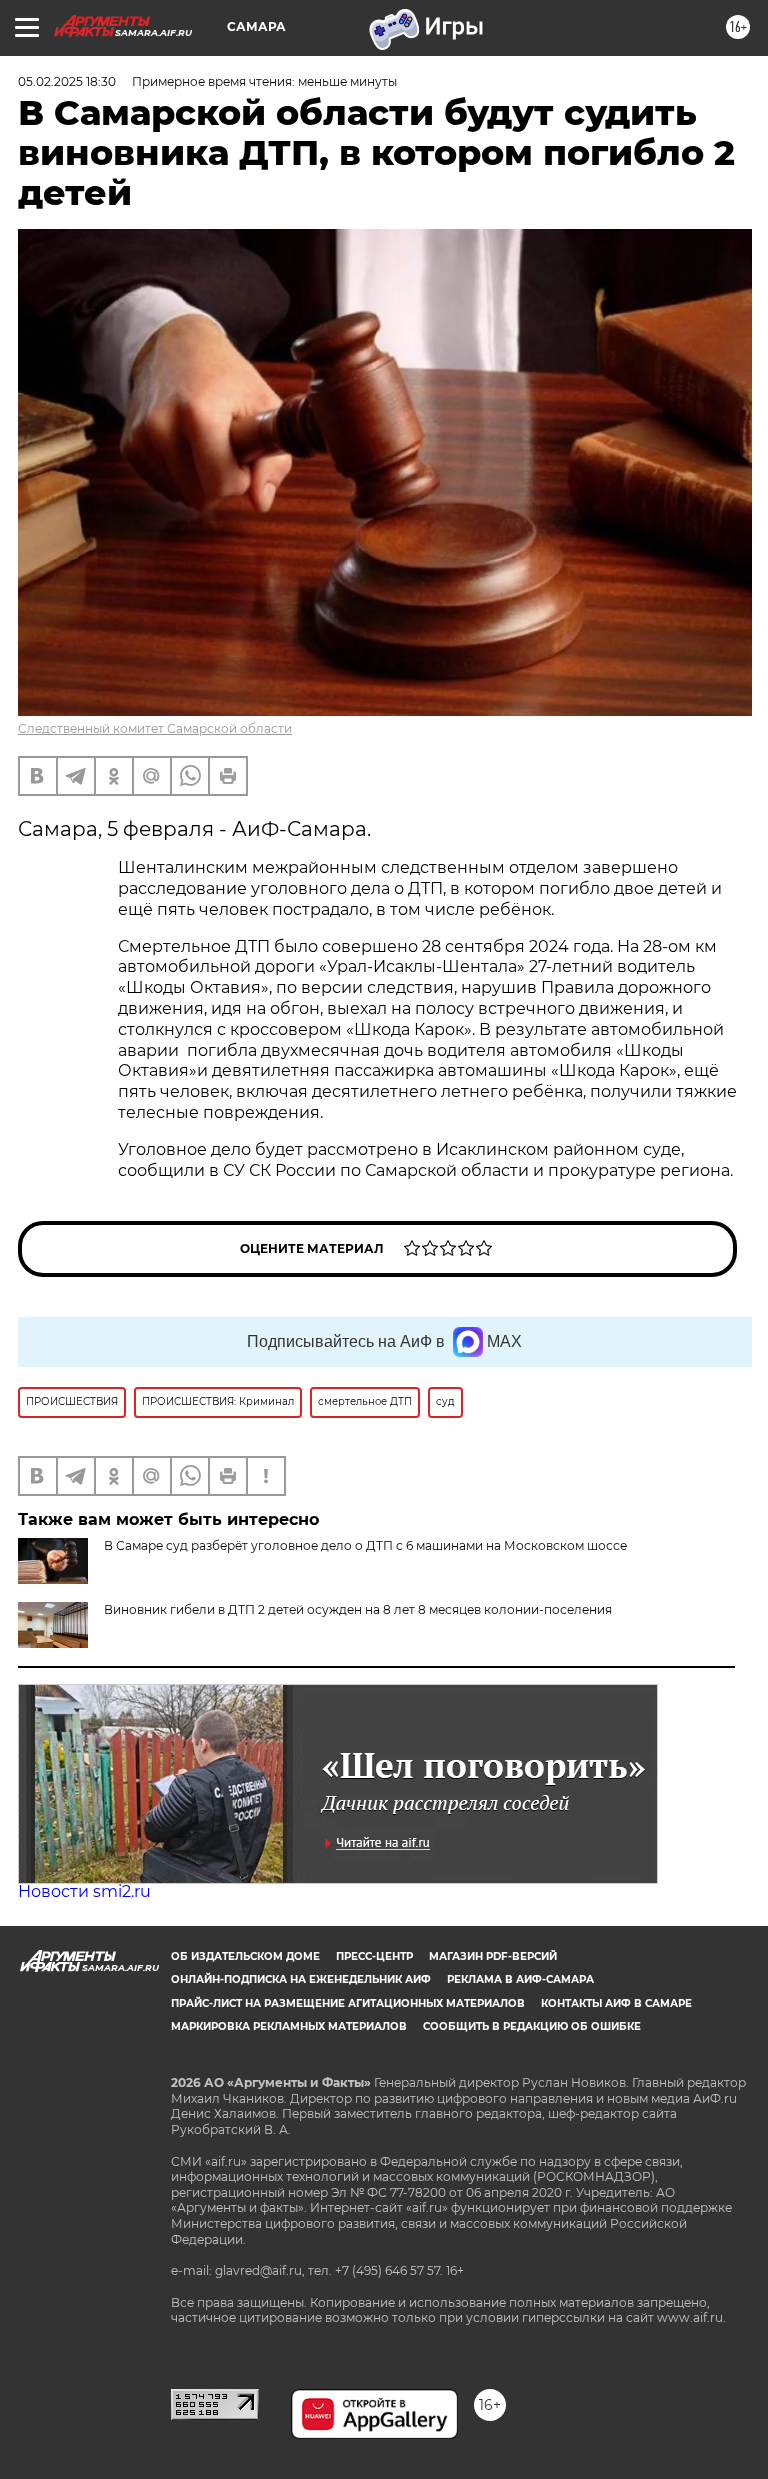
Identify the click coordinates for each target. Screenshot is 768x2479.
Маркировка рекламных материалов (289, 2026)
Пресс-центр (374, 1956)
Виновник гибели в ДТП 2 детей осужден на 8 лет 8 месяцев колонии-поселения (358, 1609)
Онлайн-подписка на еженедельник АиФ (301, 1979)
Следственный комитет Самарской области (155, 728)
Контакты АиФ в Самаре (616, 2003)
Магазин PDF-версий (493, 1956)
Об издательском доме (245, 1956)
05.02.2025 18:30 (67, 81)
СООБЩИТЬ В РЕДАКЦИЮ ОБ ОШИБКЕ (532, 2026)
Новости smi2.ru (84, 1891)
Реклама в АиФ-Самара (520, 1979)
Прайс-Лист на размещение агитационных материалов (348, 2003)
